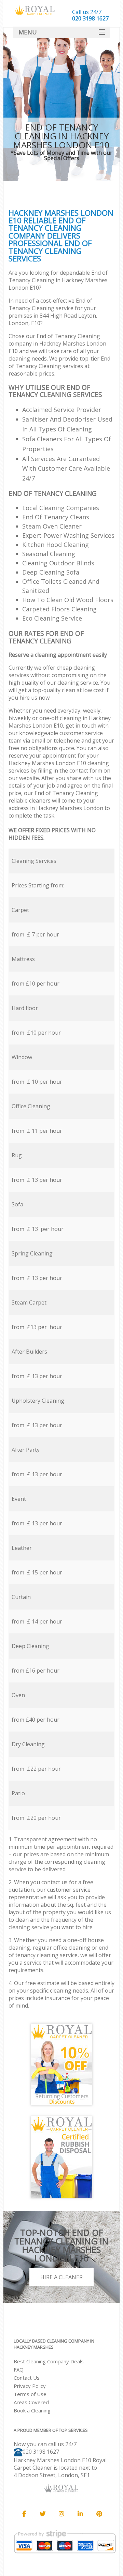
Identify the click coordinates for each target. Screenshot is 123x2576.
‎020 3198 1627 (41, 2452)
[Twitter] (43, 2514)
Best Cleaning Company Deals (49, 2361)
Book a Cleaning (32, 2410)
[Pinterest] (99, 2514)
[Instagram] (61, 2514)
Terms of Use (30, 2394)
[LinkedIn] (80, 2514)
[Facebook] (24, 2514)
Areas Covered (31, 2402)
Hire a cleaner (61, 2277)
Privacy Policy (30, 2386)
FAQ (19, 2369)
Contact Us (27, 2378)
